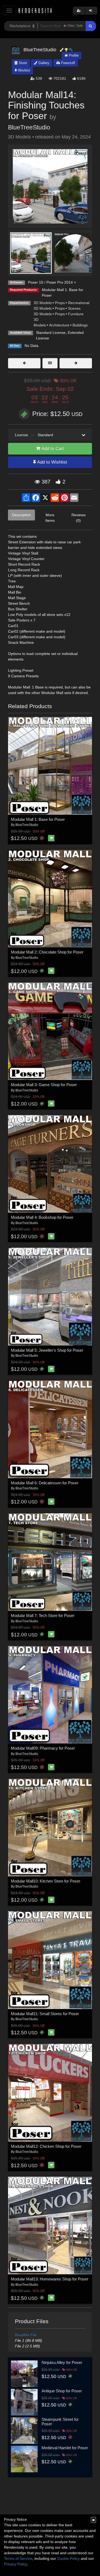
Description (21, 515)
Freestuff (67, 63)
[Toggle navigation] (9, 10)
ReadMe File (26, 2335)
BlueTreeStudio (29, 127)
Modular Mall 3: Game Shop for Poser (44, 1085)
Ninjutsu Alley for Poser (62, 2362)
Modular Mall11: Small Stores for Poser (45, 2014)
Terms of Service (18, 2558)
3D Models (43, 303)
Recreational (79, 303)
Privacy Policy (15, 2564)
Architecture (59, 325)
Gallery (43, 63)
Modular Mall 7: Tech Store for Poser (43, 1615)
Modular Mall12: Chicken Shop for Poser (46, 2146)
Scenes (74, 308)
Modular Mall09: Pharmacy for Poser (43, 1748)
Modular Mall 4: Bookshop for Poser (42, 1217)
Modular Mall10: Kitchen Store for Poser (46, 1881)
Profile (73, 55)
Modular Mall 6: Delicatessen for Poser (45, 1483)
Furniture (76, 314)
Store (22, 63)
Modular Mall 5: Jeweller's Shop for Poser (47, 1350)
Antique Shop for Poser (62, 2391)
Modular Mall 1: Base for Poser (38, 819)
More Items (50, 518)
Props (60, 303)
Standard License (51, 333)
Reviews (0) (79, 518)
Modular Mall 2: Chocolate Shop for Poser (47, 952)
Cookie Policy (68, 2558)
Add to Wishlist (52, 462)
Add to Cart (52, 449)
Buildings (80, 325)
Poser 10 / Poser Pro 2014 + (52, 282)
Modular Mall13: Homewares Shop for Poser (50, 2279)
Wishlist (23, 70)
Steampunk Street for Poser (60, 2422)
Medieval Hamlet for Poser (65, 2448)
